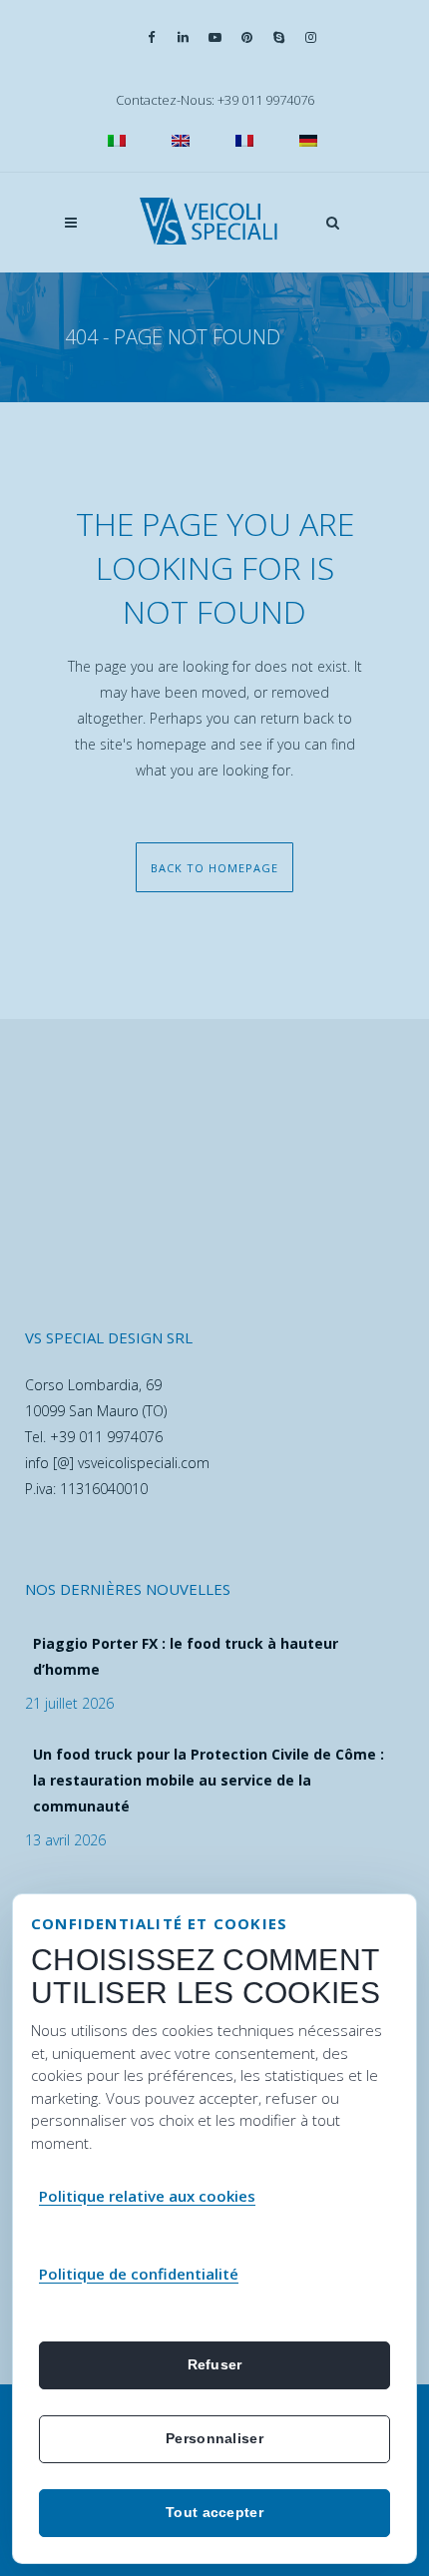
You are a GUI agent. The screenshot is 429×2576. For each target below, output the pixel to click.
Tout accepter (214, 2512)
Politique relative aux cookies (147, 2196)
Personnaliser (214, 2438)
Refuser (215, 2364)
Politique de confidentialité (139, 2274)
